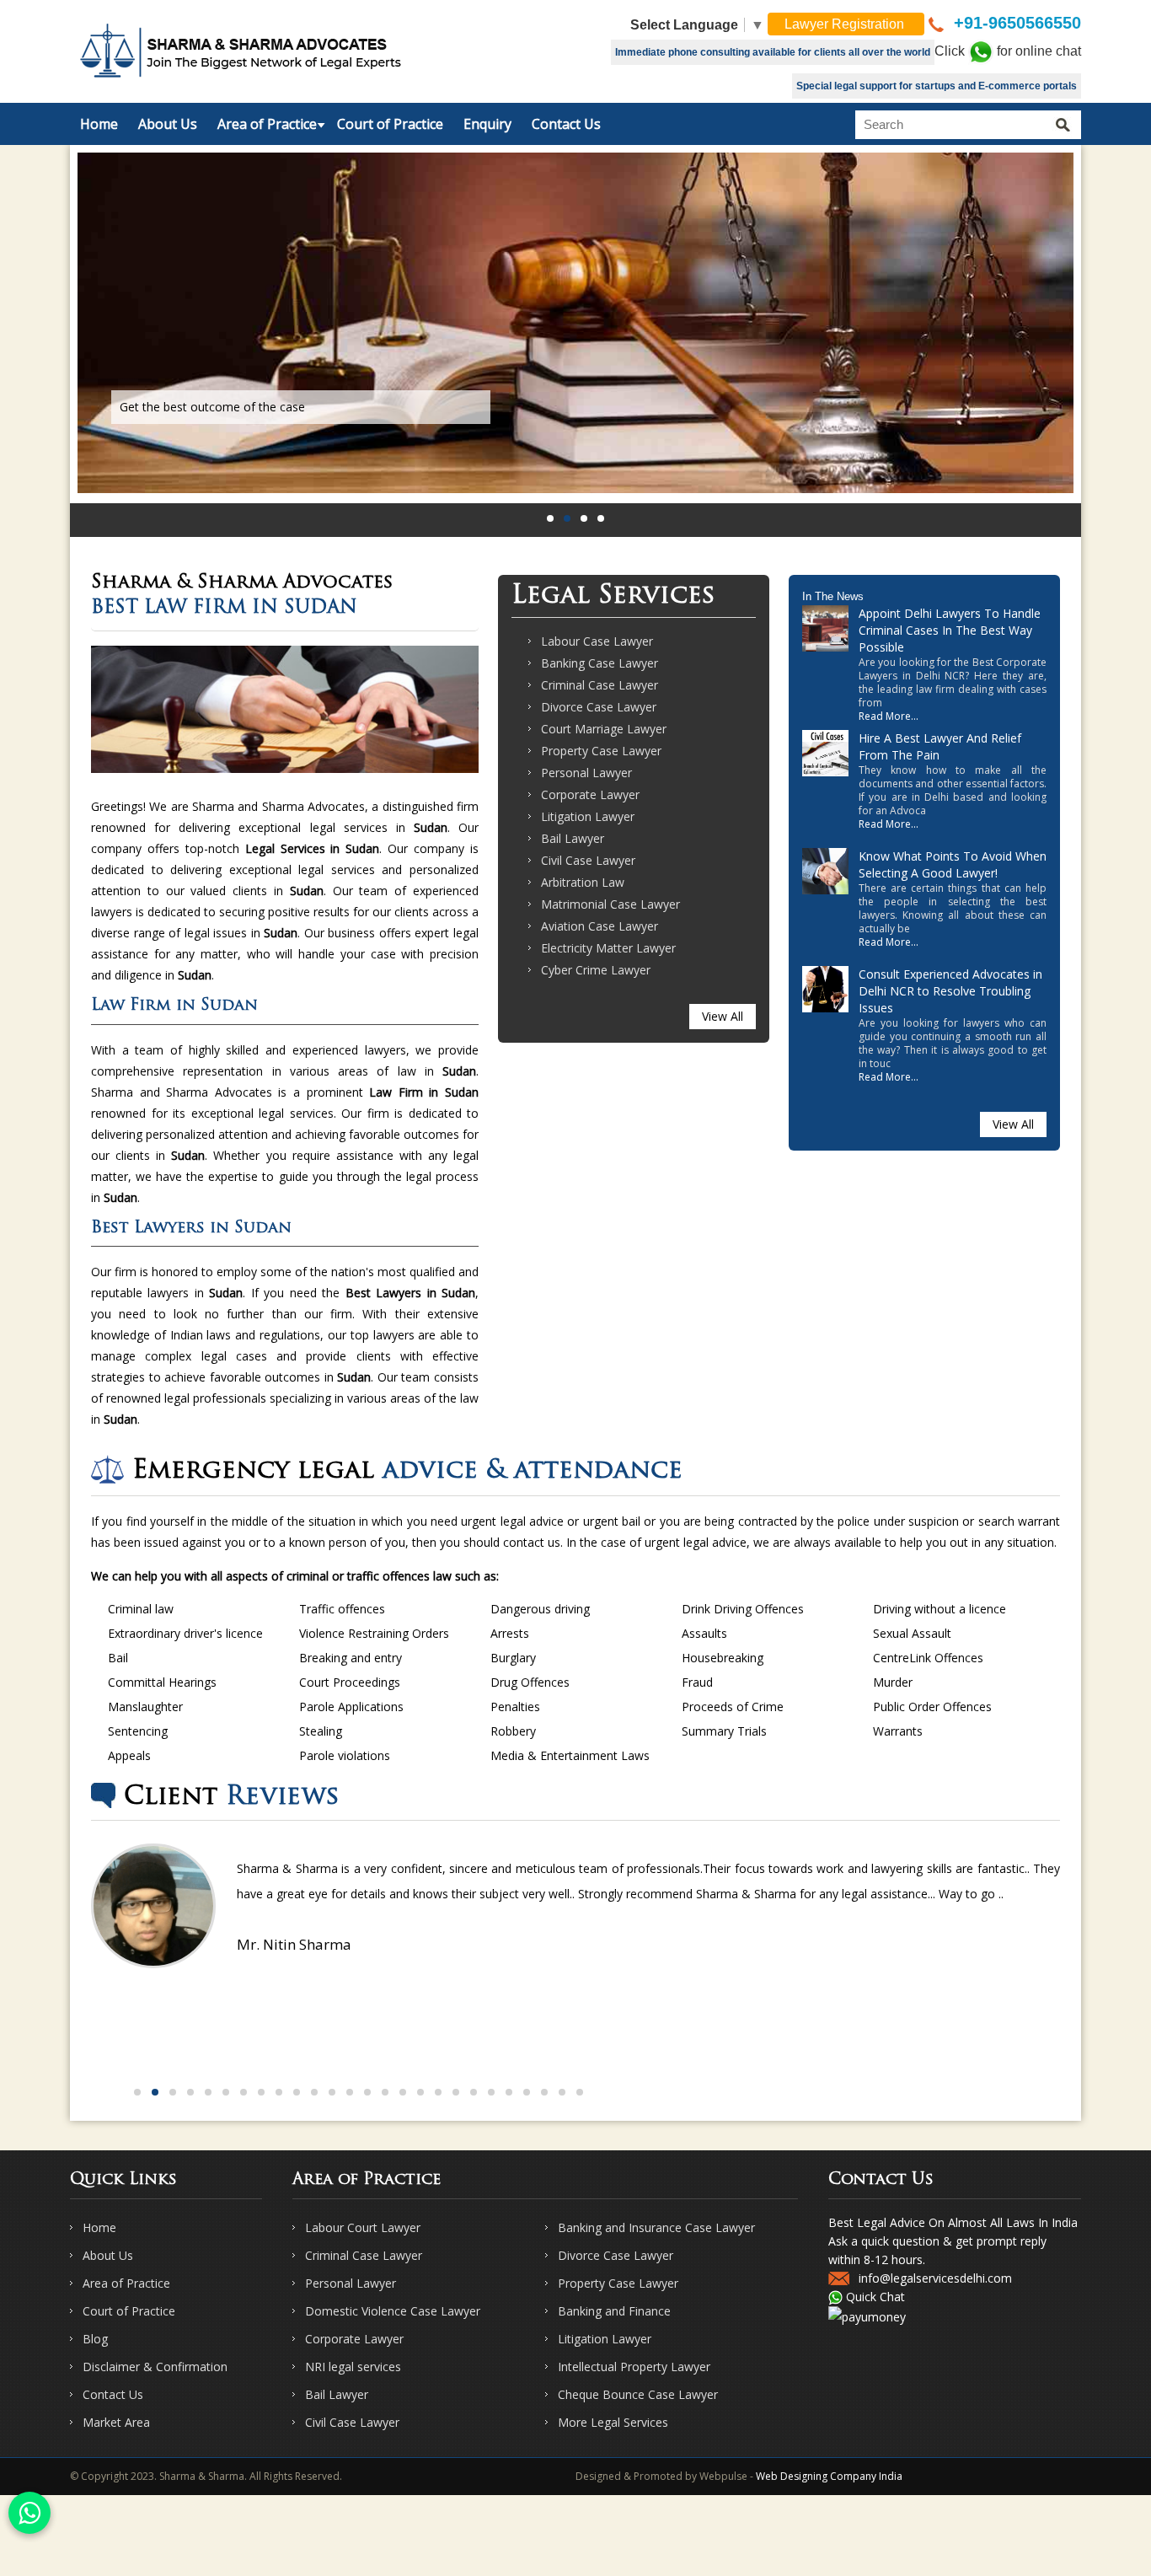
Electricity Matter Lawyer (608, 948)
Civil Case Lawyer (588, 860)
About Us (168, 124)
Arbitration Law (583, 882)
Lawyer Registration (846, 24)
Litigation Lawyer (588, 816)
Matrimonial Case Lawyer (610, 904)
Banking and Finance (614, 2311)
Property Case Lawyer (601, 751)
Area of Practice (267, 124)
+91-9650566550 (1015, 23)
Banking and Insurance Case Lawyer (656, 2227)
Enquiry (487, 124)
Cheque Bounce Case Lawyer (638, 2394)
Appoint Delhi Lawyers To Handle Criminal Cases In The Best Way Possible (950, 630)
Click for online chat (1008, 51)
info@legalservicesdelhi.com (935, 2278)
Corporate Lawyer (590, 794)
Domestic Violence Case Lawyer (393, 2311)
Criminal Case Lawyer (600, 685)
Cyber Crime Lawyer (596, 970)
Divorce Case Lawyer (599, 707)
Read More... (889, 716)
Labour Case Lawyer (597, 641)
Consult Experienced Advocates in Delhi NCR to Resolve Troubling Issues (950, 991)
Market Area (116, 2422)
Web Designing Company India (829, 2476)
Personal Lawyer (586, 773)
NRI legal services (353, 2367)
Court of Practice (390, 124)
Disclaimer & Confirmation (155, 2367)
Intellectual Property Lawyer (634, 2367)
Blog (95, 2339)
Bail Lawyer (573, 838)
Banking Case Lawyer (600, 663)
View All (723, 1016)
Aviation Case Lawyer (600, 926)
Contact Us (566, 124)
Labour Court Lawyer (363, 2227)
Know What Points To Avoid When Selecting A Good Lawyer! (953, 864)
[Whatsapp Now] (29, 2513)
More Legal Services (613, 2422)
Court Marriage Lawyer (604, 729)
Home (99, 124)
